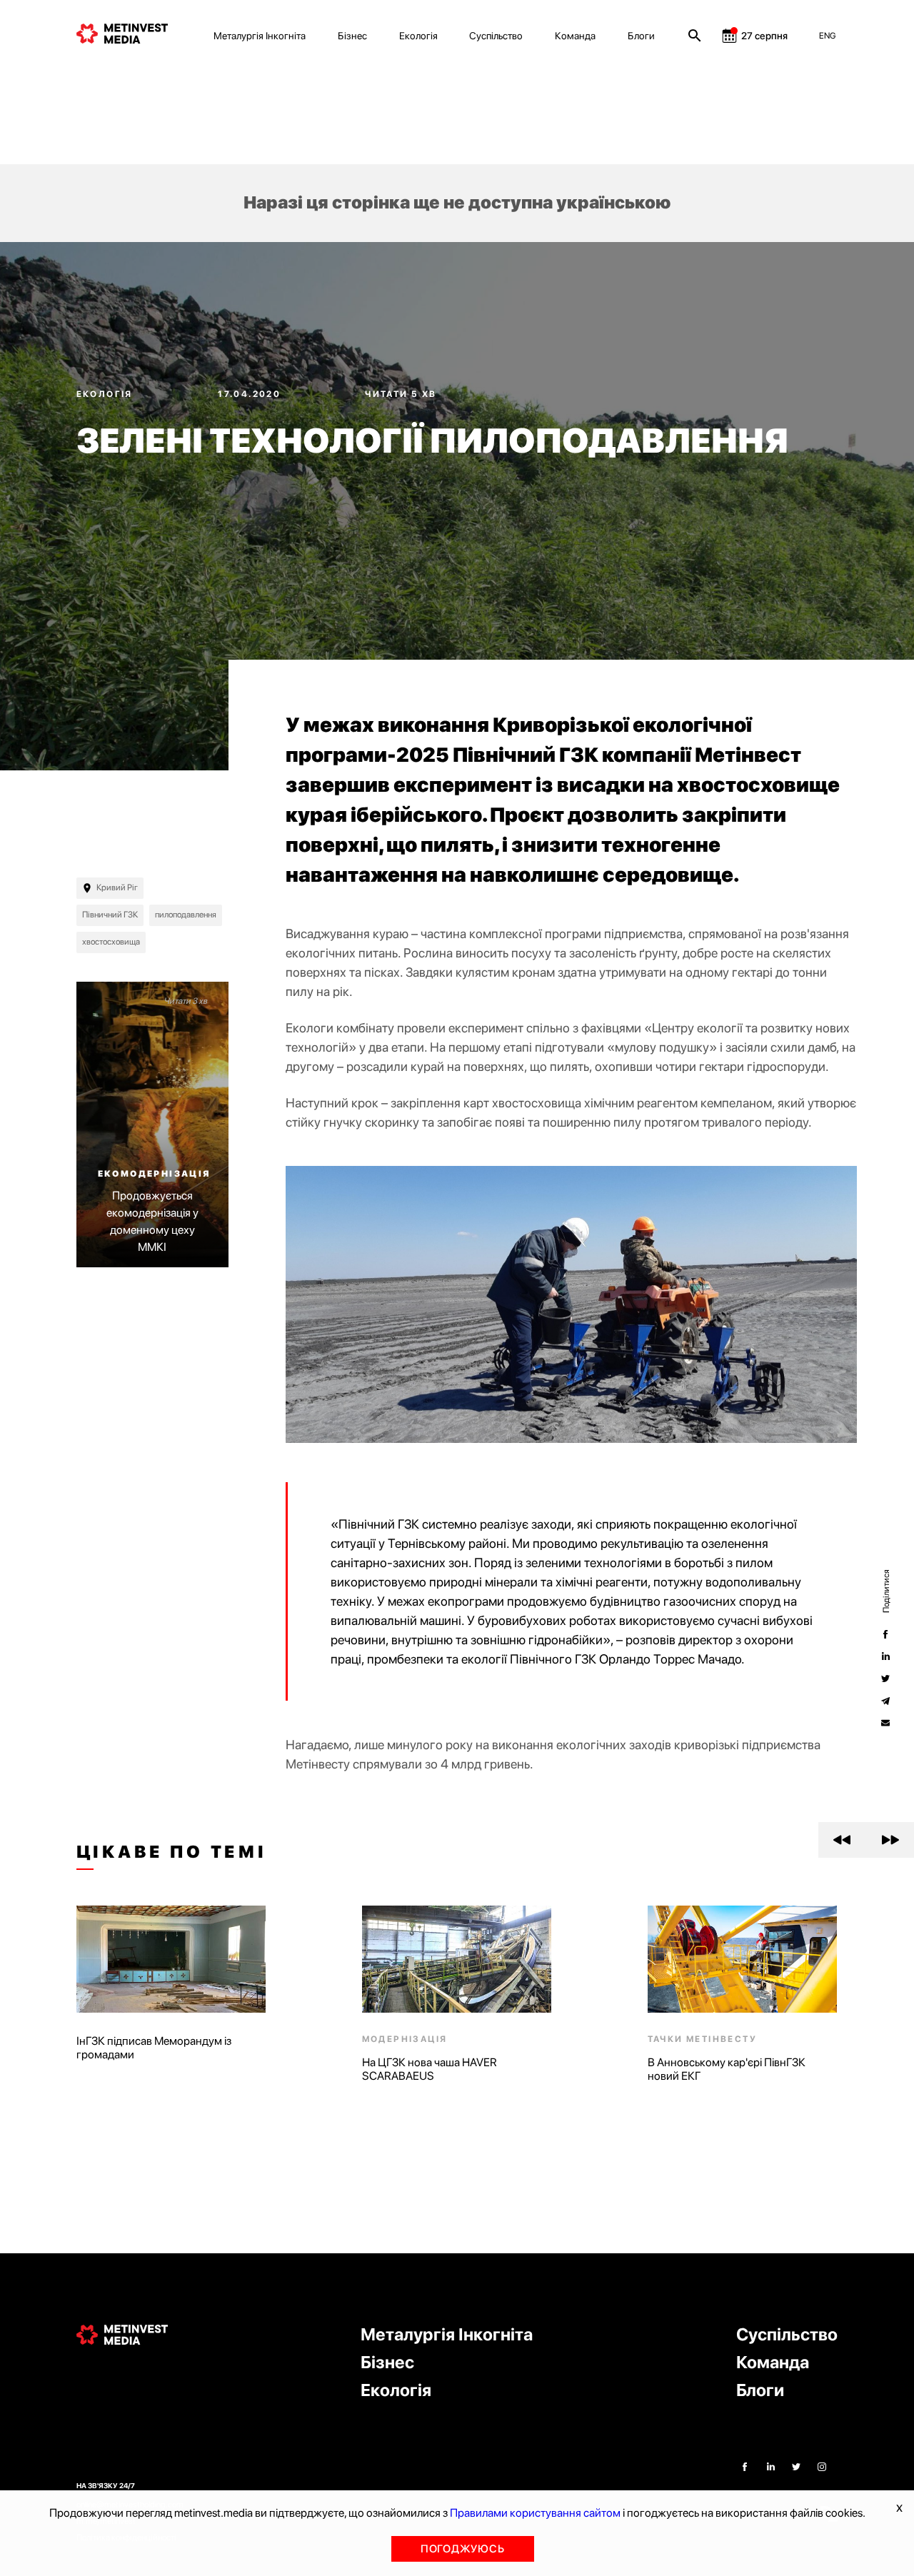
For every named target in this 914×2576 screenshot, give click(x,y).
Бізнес (352, 36)
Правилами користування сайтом (535, 2513)
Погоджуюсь (463, 2549)
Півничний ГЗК (110, 915)
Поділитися (885, 1591)
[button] (842, 1840)
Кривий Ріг (117, 887)
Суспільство (496, 36)
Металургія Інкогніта (260, 36)
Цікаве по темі (172, 1852)
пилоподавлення (186, 915)
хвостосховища (111, 942)
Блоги (641, 36)
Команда (575, 36)
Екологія (418, 36)
